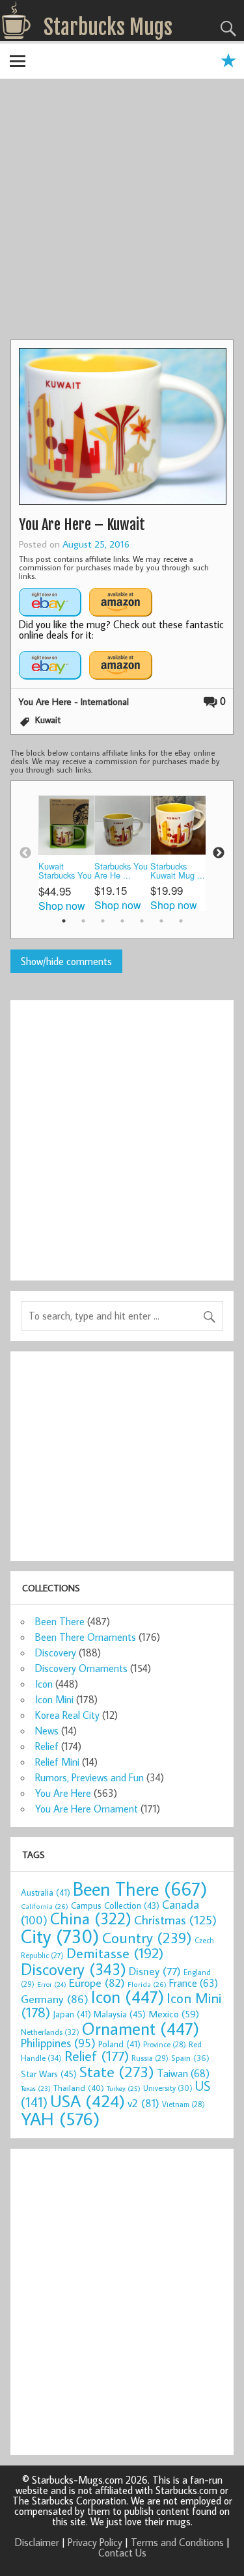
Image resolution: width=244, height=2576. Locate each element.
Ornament (141, 2028)
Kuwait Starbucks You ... (65, 872)
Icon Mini (54, 1699)
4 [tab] (122, 921)
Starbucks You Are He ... (121, 871)
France (194, 1983)
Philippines (58, 2043)
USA (88, 2101)
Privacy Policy (95, 2542)
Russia (150, 2058)
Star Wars (49, 2074)
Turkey (124, 2088)
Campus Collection (115, 1905)
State (117, 2071)
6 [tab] (161, 921)
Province (165, 2044)
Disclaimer (37, 2542)
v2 (143, 2103)
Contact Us (122, 2553)
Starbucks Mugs (108, 27)
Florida (147, 1984)
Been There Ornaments (86, 1637)
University (168, 2088)
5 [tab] (142, 921)
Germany (55, 1999)
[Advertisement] (122, 211)
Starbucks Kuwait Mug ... (178, 871)
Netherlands (50, 2032)
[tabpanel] (66, 854)
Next (219, 853)
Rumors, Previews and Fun (89, 1777)
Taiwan (183, 2073)
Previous (25, 853)
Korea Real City (67, 1715)
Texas (36, 2088)
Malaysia (120, 2014)
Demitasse (115, 1953)
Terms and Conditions (177, 2542)
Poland (119, 2044)
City (60, 1936)
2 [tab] (83, 921)
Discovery (56, 1653)
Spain (190, 2058)
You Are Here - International (74, 701)
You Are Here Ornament (87, 1809)
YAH (60, 2118)
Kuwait (48, 720)
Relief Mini (57, 1762)
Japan (72, 2014)
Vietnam (183, 2104)
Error (52, 1984)
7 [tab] (181, 921)
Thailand (79, 2088)
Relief (47, 1746)
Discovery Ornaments (81, 1668)
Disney (155, 1971)
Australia (46, 1892)
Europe (97, 1983)
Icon (44, 1684)
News (47, 1731)
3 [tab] (103, 921)
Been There (60, 1621)
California (45, 1906)
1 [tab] (64, 921)
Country (147, 1937)
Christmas (175, 1919)
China (91, 1918)
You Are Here (63, 1793)
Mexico (174, 2013)
